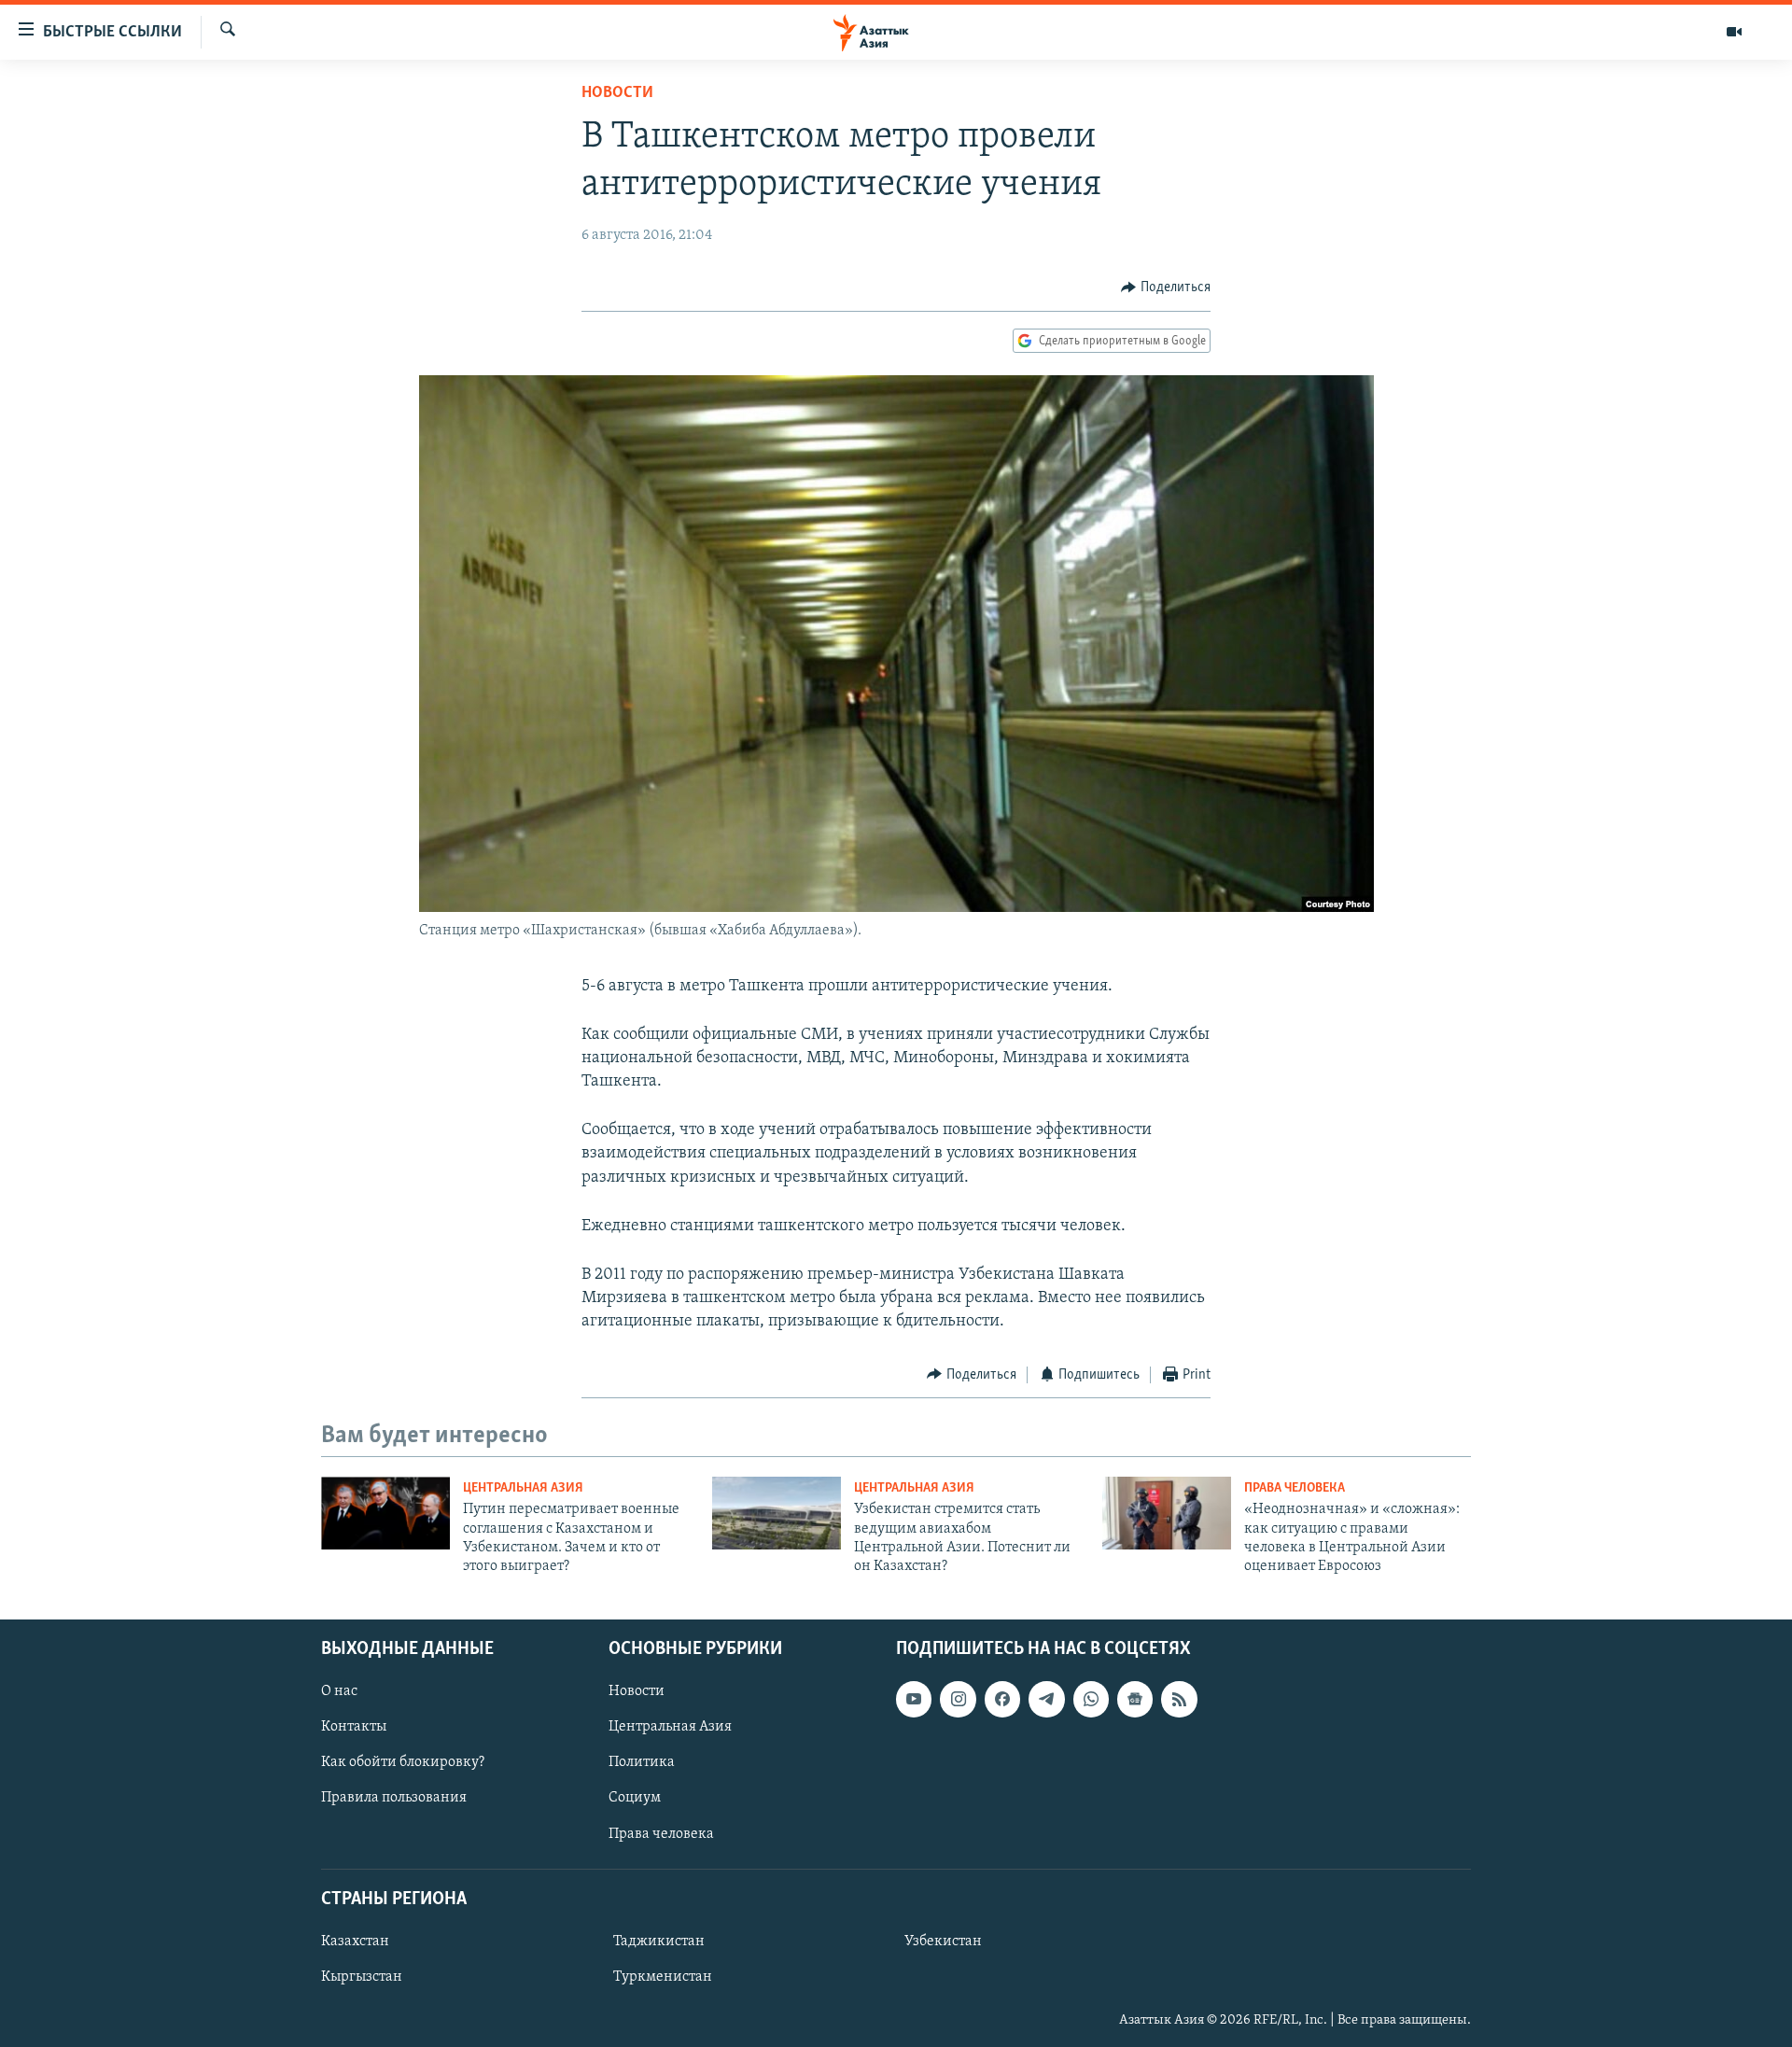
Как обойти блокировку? (403, 1762)
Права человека (1295, 1488)
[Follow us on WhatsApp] (1091, 1699)
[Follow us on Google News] (1135, 1699)
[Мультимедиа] (1734, 32)
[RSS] (1179, 1699)
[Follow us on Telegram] (1046, 1699)
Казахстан (355, 1942)
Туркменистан (663, 1977)
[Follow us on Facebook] (1002, 1699)
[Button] (1166, 287)
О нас (339, 1691)
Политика (642, 1762)
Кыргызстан (362, 1977)
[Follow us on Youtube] (914, 1699)
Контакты (354, 1727)
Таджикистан (659, 1942)
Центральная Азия (523, 1488)
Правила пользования (394, 1798)
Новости (617, 93)
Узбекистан (943, 1942)
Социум (635, 1798)
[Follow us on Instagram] (958, 1699)
